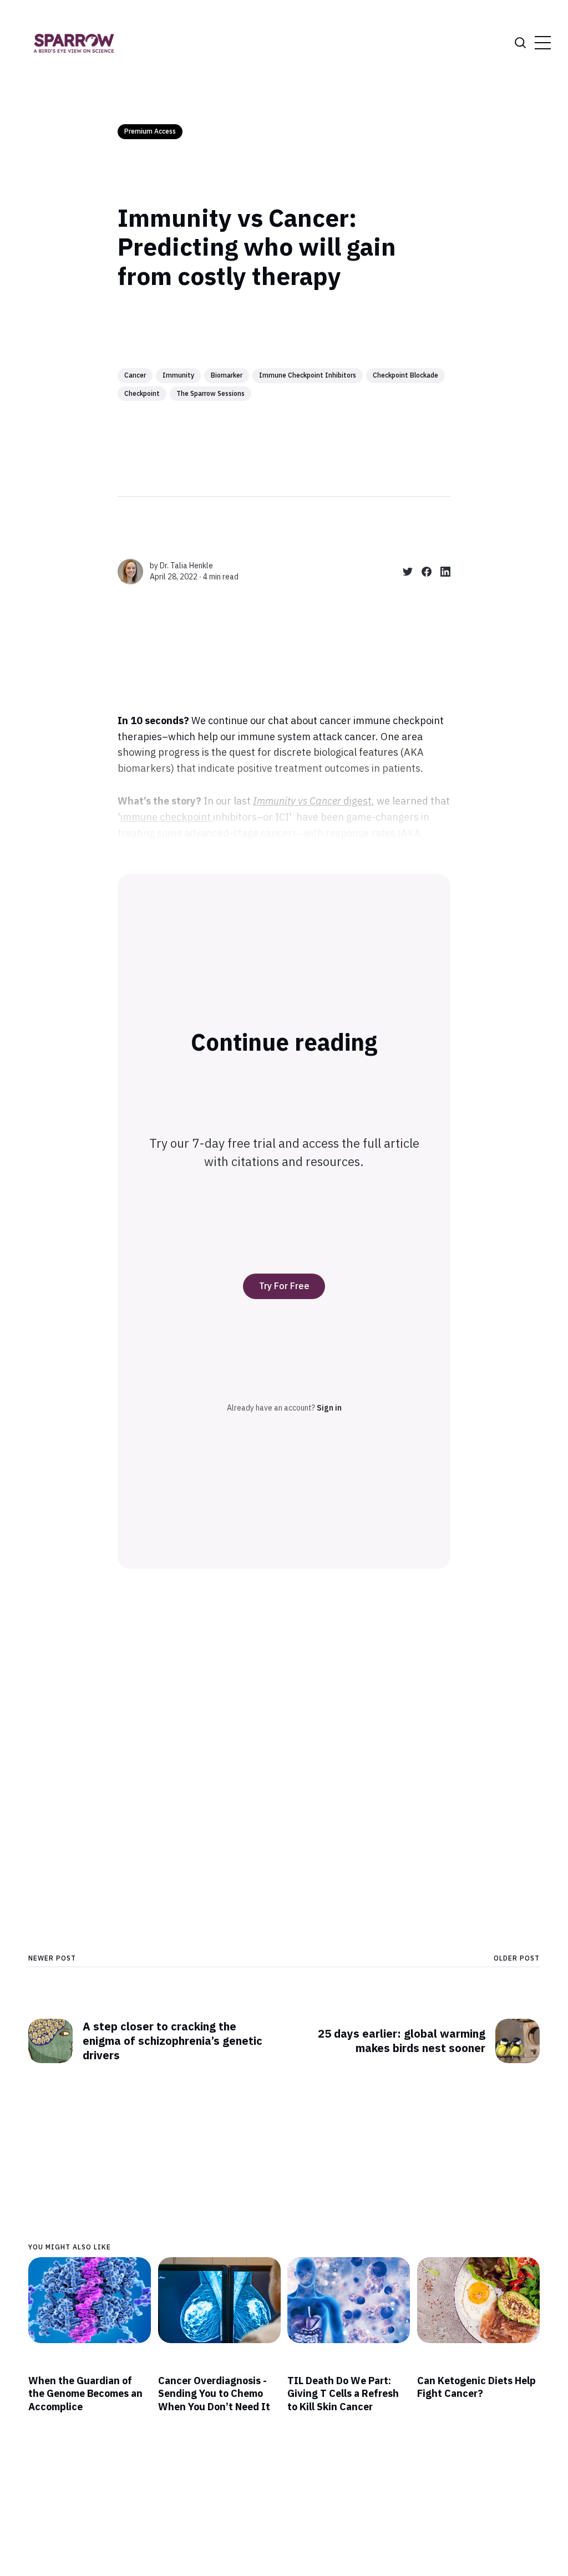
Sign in (329, 1408)
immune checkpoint (167, 817)
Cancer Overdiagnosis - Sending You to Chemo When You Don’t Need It (214, 2394)
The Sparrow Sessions (211, 393)
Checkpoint (142, 393)
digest (312, 801)
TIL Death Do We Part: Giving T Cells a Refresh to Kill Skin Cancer (343, 2394)
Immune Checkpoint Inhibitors (308, 375)
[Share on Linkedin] (441, 572)
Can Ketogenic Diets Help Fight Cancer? (476, 2387)
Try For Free (284, 1286)
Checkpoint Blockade (405, 375)
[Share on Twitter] (403, 572)
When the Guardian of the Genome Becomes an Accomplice (85, 2394)
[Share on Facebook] (422, 572)
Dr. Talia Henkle (186, 566)
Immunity (178, 375)
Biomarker (227, 375)
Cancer (135, 375)
